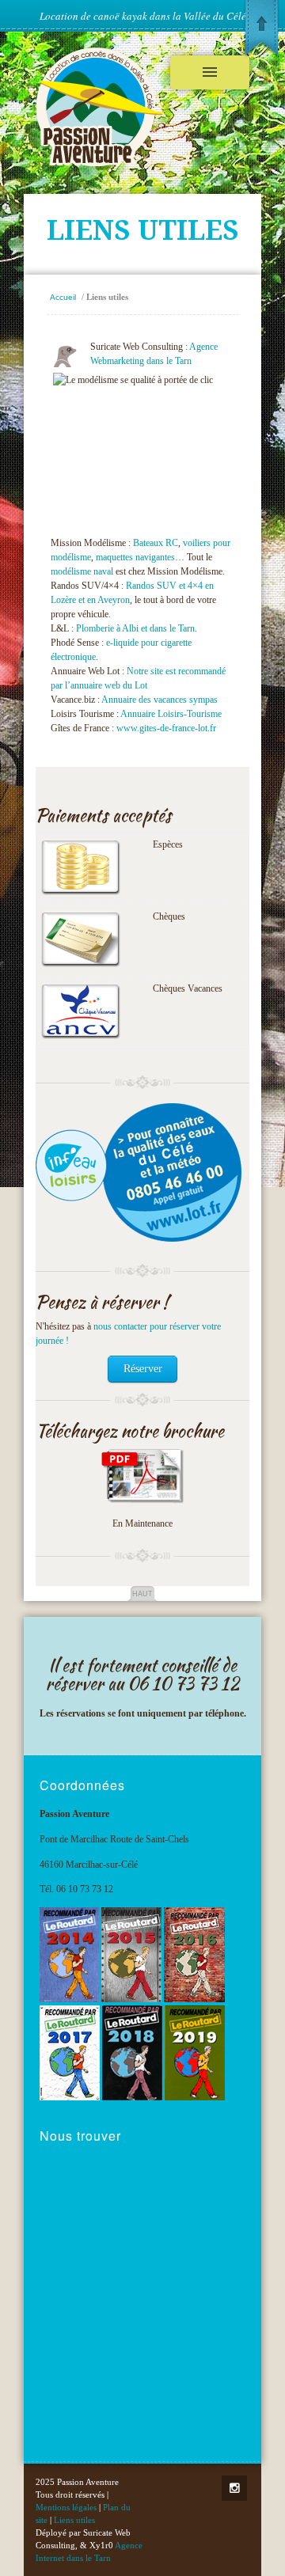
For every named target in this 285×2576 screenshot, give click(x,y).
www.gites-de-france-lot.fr (166, 728)
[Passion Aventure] (100, 163)
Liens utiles (74, 2520)
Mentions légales (66, 2507)
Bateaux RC (156, 543)
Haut (142, 1594)
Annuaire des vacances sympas (160, 700)
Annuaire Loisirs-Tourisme (171, 714)
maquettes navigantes (135, 557)
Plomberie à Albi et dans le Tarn (135, 628)
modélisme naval (82, 571)
